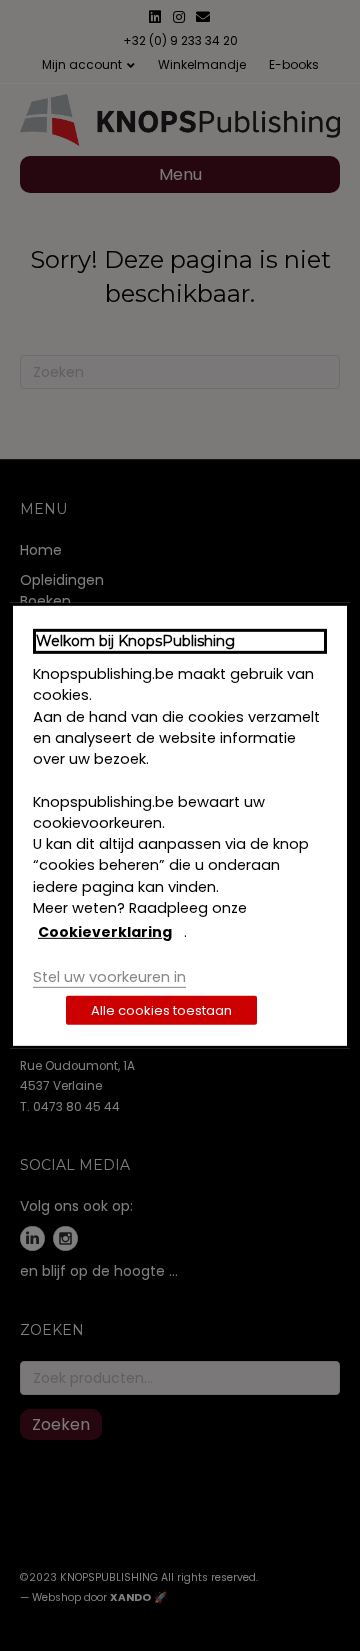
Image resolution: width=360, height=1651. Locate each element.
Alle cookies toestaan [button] (161, 1010)
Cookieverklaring (105, 932)
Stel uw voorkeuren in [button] (109, 976)
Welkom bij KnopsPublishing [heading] (135, 640)
